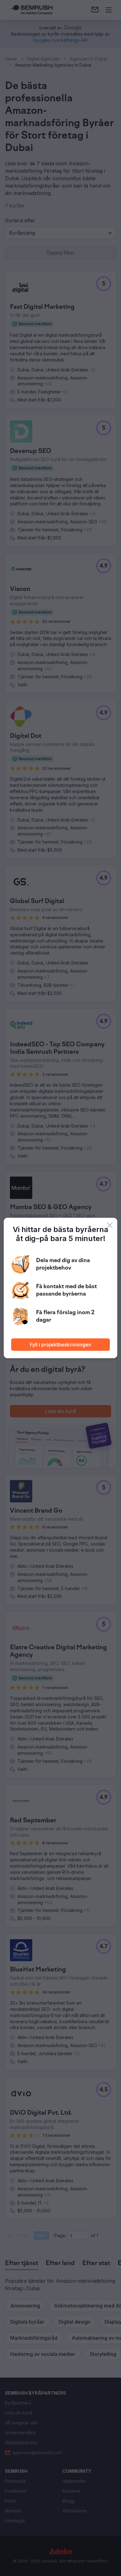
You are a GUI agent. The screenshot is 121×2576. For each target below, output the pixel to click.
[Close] (110, 1225)
